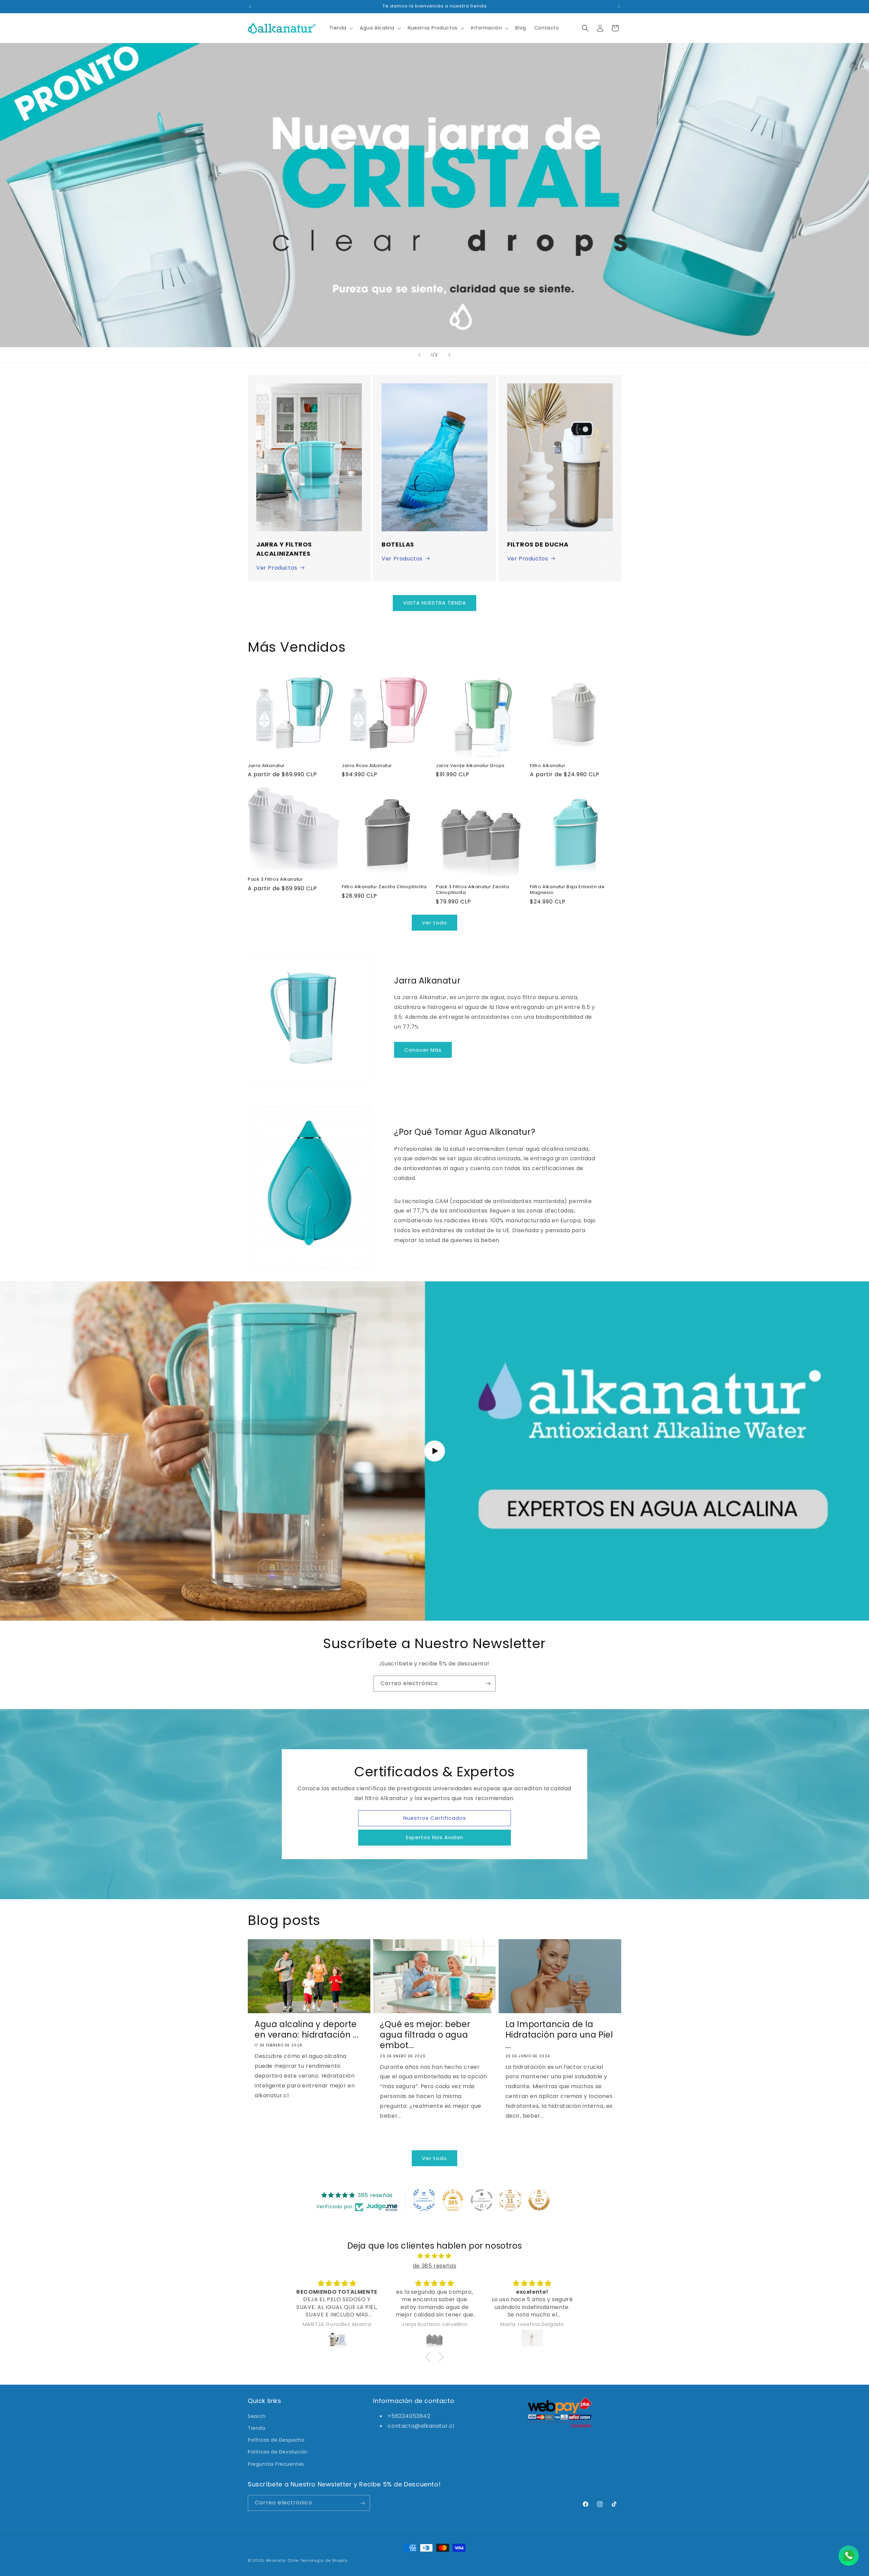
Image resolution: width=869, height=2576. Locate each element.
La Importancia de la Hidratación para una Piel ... (559, 2035)
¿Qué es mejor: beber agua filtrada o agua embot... (425, 2035)
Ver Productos (277, 568)
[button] (341, 28)
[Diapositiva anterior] (420, 355)
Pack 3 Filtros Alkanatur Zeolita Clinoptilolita (472, 890)
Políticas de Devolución (278, 2452)
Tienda (257, 2428)
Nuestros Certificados (435, 1818)
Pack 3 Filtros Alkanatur (275, 880)
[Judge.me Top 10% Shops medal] (539, 2200)
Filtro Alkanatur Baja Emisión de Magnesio (567, 890)
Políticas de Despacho (276, 2440)
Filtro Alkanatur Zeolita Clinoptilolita (384, 887)
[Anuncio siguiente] (619, 6)
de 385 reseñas (434, 2265)
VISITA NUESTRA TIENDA (434, 603)
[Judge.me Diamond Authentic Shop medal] (424, 2200)
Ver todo (434, 923)
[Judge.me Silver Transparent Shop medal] (482, 2200)
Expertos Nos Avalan (435, 1837)
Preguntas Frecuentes (276, 2464)
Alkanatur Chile (282, 2560)
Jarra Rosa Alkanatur (367, 766)
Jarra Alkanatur (266, 766)
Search (257, 2416)
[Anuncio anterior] (250, 6)
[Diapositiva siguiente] (449, 355)
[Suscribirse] (488, 1684)
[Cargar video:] (434, 1451)
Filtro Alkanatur (548, 766)
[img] (434, 2256)
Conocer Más (423, 1050)
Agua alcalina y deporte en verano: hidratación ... (307, 2029)
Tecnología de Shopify (324, 2560)
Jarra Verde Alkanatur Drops (470, 766)
